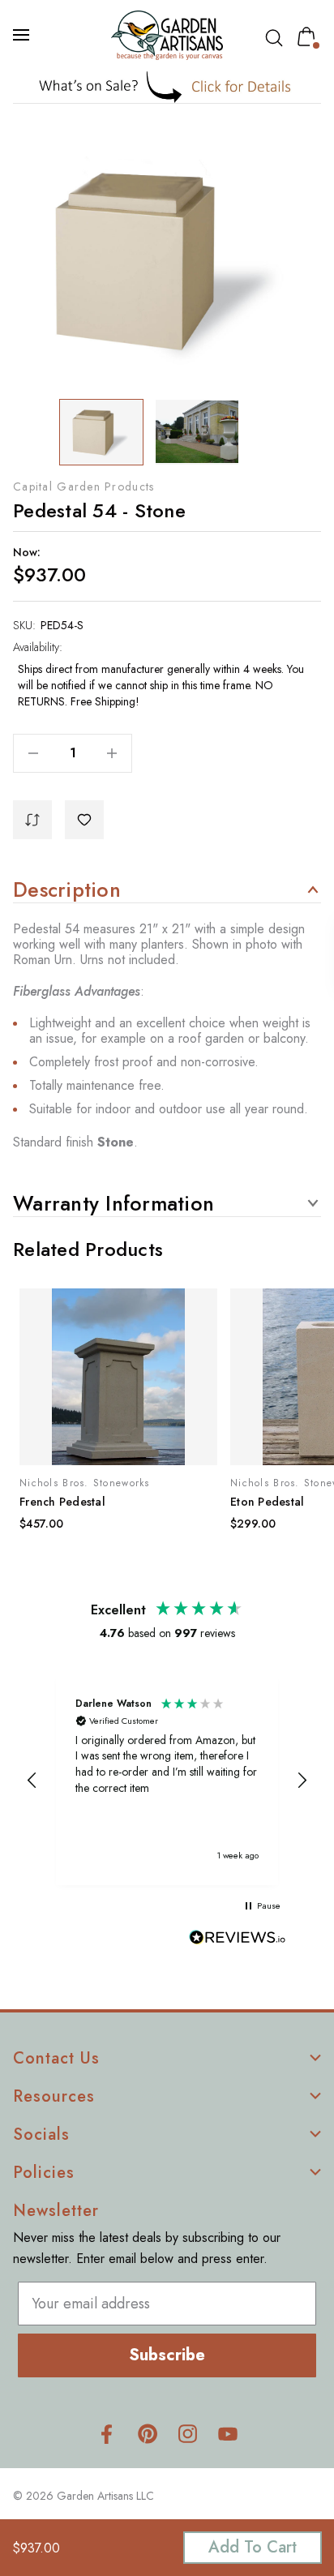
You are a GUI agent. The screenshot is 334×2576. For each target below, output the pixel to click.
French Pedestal (62, 1502)
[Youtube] (228, 2434)
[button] (167, 87)
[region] (167, 1780)
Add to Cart (253, 2547)
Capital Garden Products (83, 486)
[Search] (277, 38)
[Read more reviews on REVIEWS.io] (238, 1939)
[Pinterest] (147, 2434)
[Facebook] (107, 2434)
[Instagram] (188, 2434)
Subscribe (167, 2355)
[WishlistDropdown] (84, 820)
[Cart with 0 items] (310, 36)
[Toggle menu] (23, 35)
